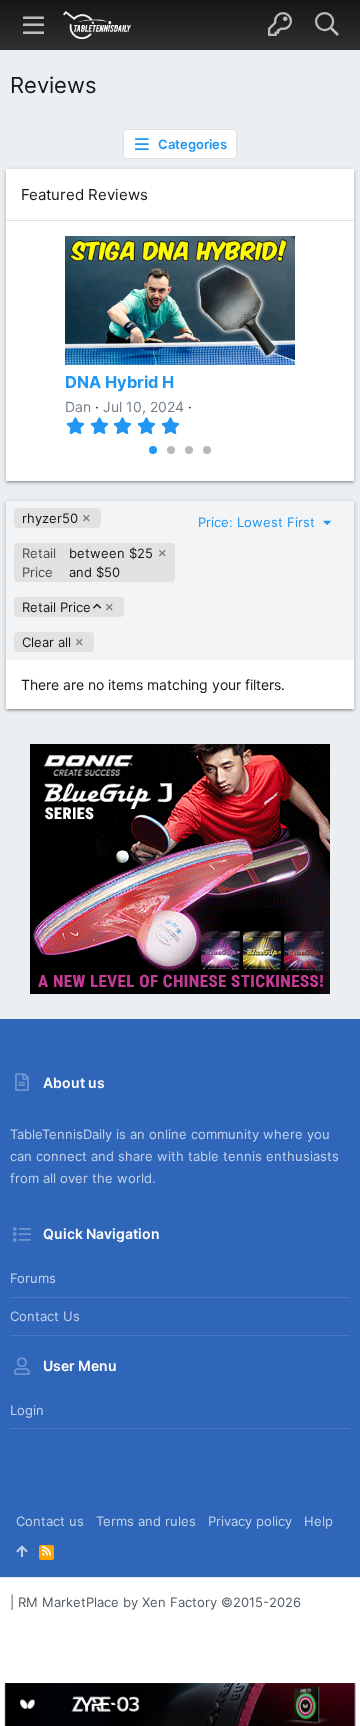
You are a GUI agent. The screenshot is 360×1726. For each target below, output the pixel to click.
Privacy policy (250, 1521)
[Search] (326, 25)
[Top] (21, 1551)
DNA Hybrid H (119, 382)
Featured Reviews (84, 194)
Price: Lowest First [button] (258, 522)
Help (318, 1521)
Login (27, 1410)
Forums (33, 1278)
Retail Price (56, 607)
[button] (34, 25)
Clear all (46, 642)
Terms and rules (146, 1521)
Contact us (45, 1316)
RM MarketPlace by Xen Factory (159, 1602)
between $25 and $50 (87, 562)
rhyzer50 (50, 518)
